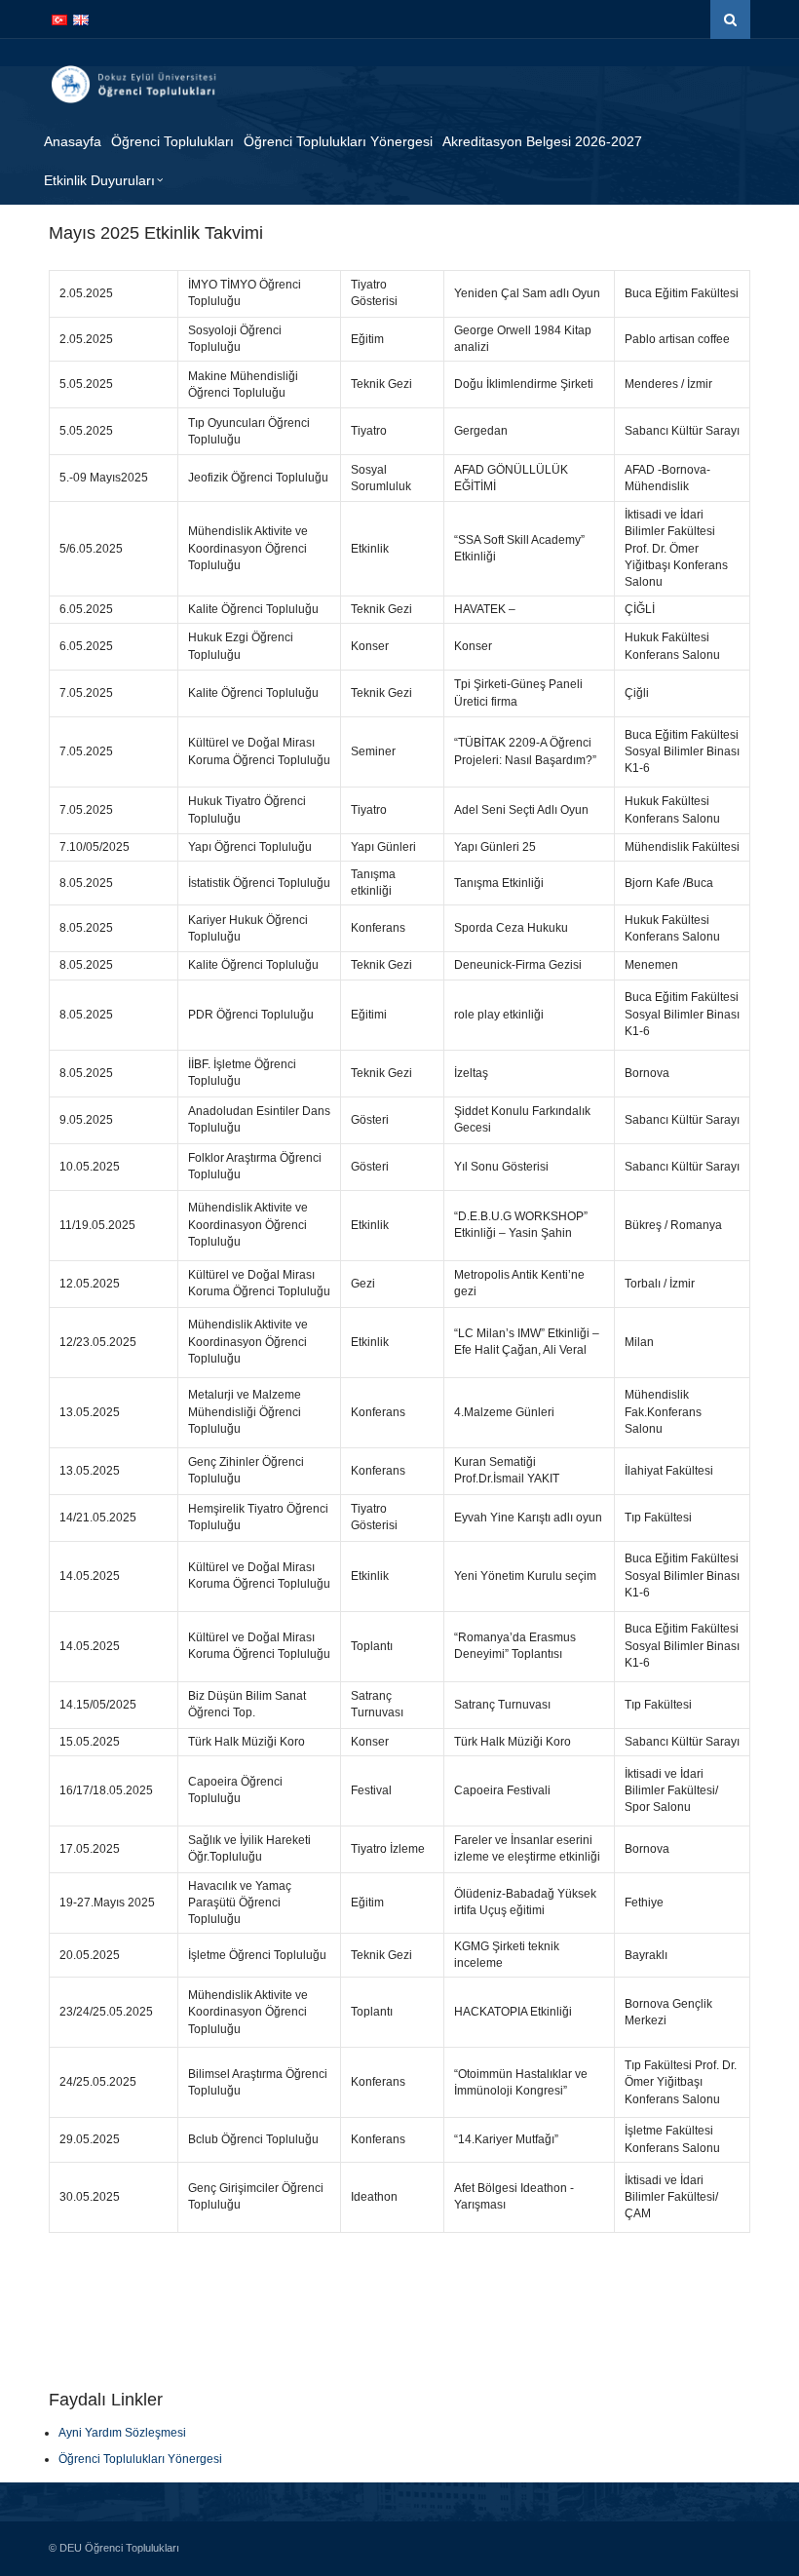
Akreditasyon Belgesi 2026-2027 (542, 141)
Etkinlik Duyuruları (99, 180)
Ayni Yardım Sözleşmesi (122, 2433)
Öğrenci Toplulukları (172, 141)
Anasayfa (73, 141)
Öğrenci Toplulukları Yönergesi (338, 141)
